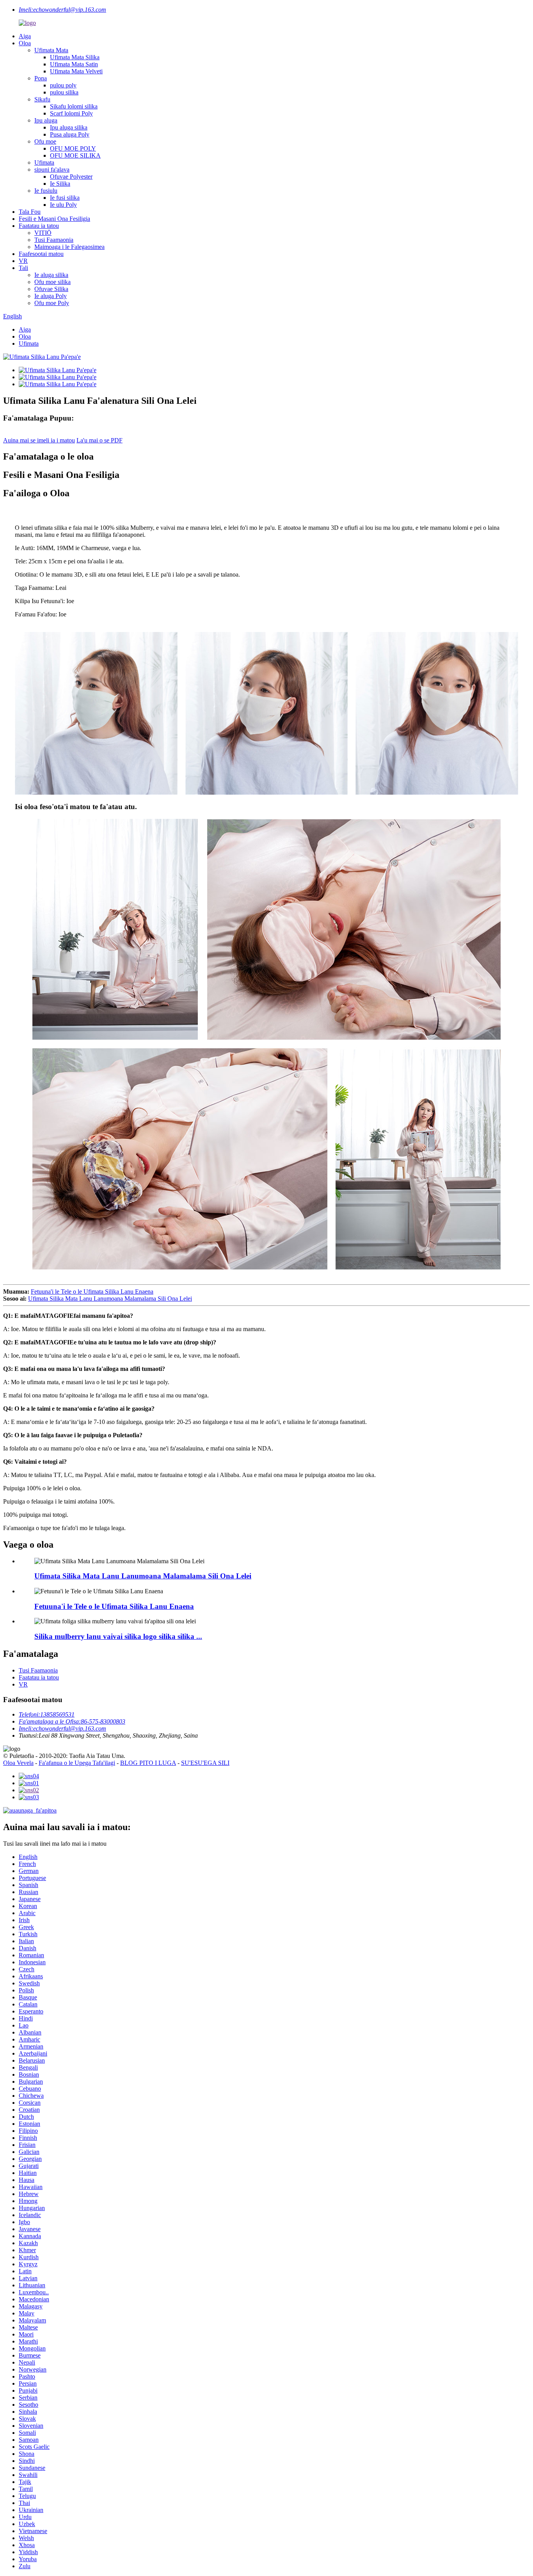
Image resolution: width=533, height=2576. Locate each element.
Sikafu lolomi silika (74, 106)
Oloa (25, 43)
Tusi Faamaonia (54, 240)
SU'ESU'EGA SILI (205, 1763)
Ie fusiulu (46, 191)
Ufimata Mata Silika (75, 57)
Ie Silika (60, 184)
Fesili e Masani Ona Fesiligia (54, 219)
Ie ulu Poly (63, 205)
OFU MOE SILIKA (75, 155)
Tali (23, 268)
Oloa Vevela (18, 1763)
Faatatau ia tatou (39, 226)
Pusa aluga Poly (70, 134)
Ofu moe (45, 141)
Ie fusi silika (65, 198)
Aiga (25, 36)
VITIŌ (43, 233)
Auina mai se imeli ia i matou (39, 440)
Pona (41, 78)
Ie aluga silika (51, 275)
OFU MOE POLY (73, 148)
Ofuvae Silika (51, 289)
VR (23, 261)
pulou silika (64, 92)
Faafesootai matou (41, 254)
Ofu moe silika (52, 282)
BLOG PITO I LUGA (148, 1763)
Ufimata (44, 162)
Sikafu (42, 99)
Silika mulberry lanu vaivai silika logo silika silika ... (118, 1636)
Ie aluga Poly (51, 296)
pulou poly (63, 85)
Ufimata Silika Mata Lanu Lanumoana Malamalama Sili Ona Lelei (110, 1299)
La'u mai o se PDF (99, 440)
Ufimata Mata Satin (74, 64)
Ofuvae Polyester (71, 177)
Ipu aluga (46, 120)
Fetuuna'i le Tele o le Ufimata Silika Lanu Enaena (92, 1292)
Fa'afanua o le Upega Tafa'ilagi (77, 1763)
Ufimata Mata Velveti (76, 71)
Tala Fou (30, 212)
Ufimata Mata (51, 50)
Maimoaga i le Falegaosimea (69, 247)
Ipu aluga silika (69, 127)
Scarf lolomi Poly (71, 113)
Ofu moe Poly (52, 303)
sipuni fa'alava (52, 170)
